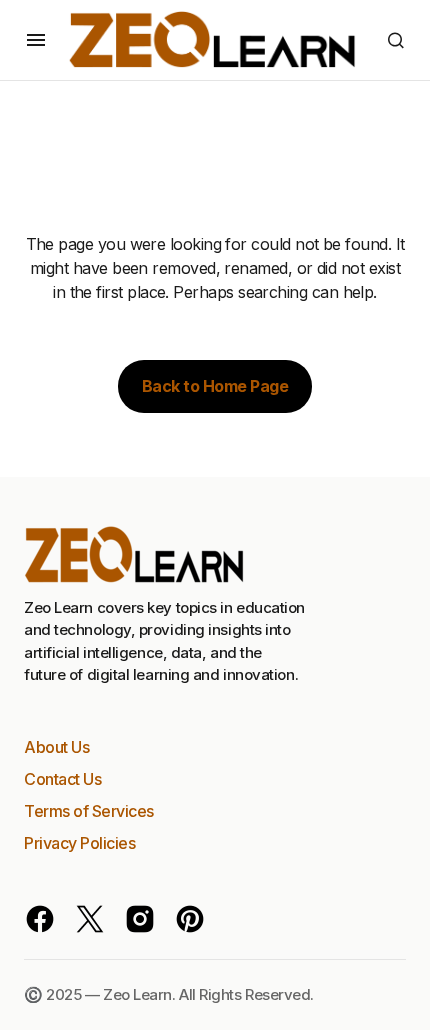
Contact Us (62, 779)
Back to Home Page (215, 386)
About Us (56, 747)
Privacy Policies (79, 843)
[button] (36, 40)
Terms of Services (89, 811)
